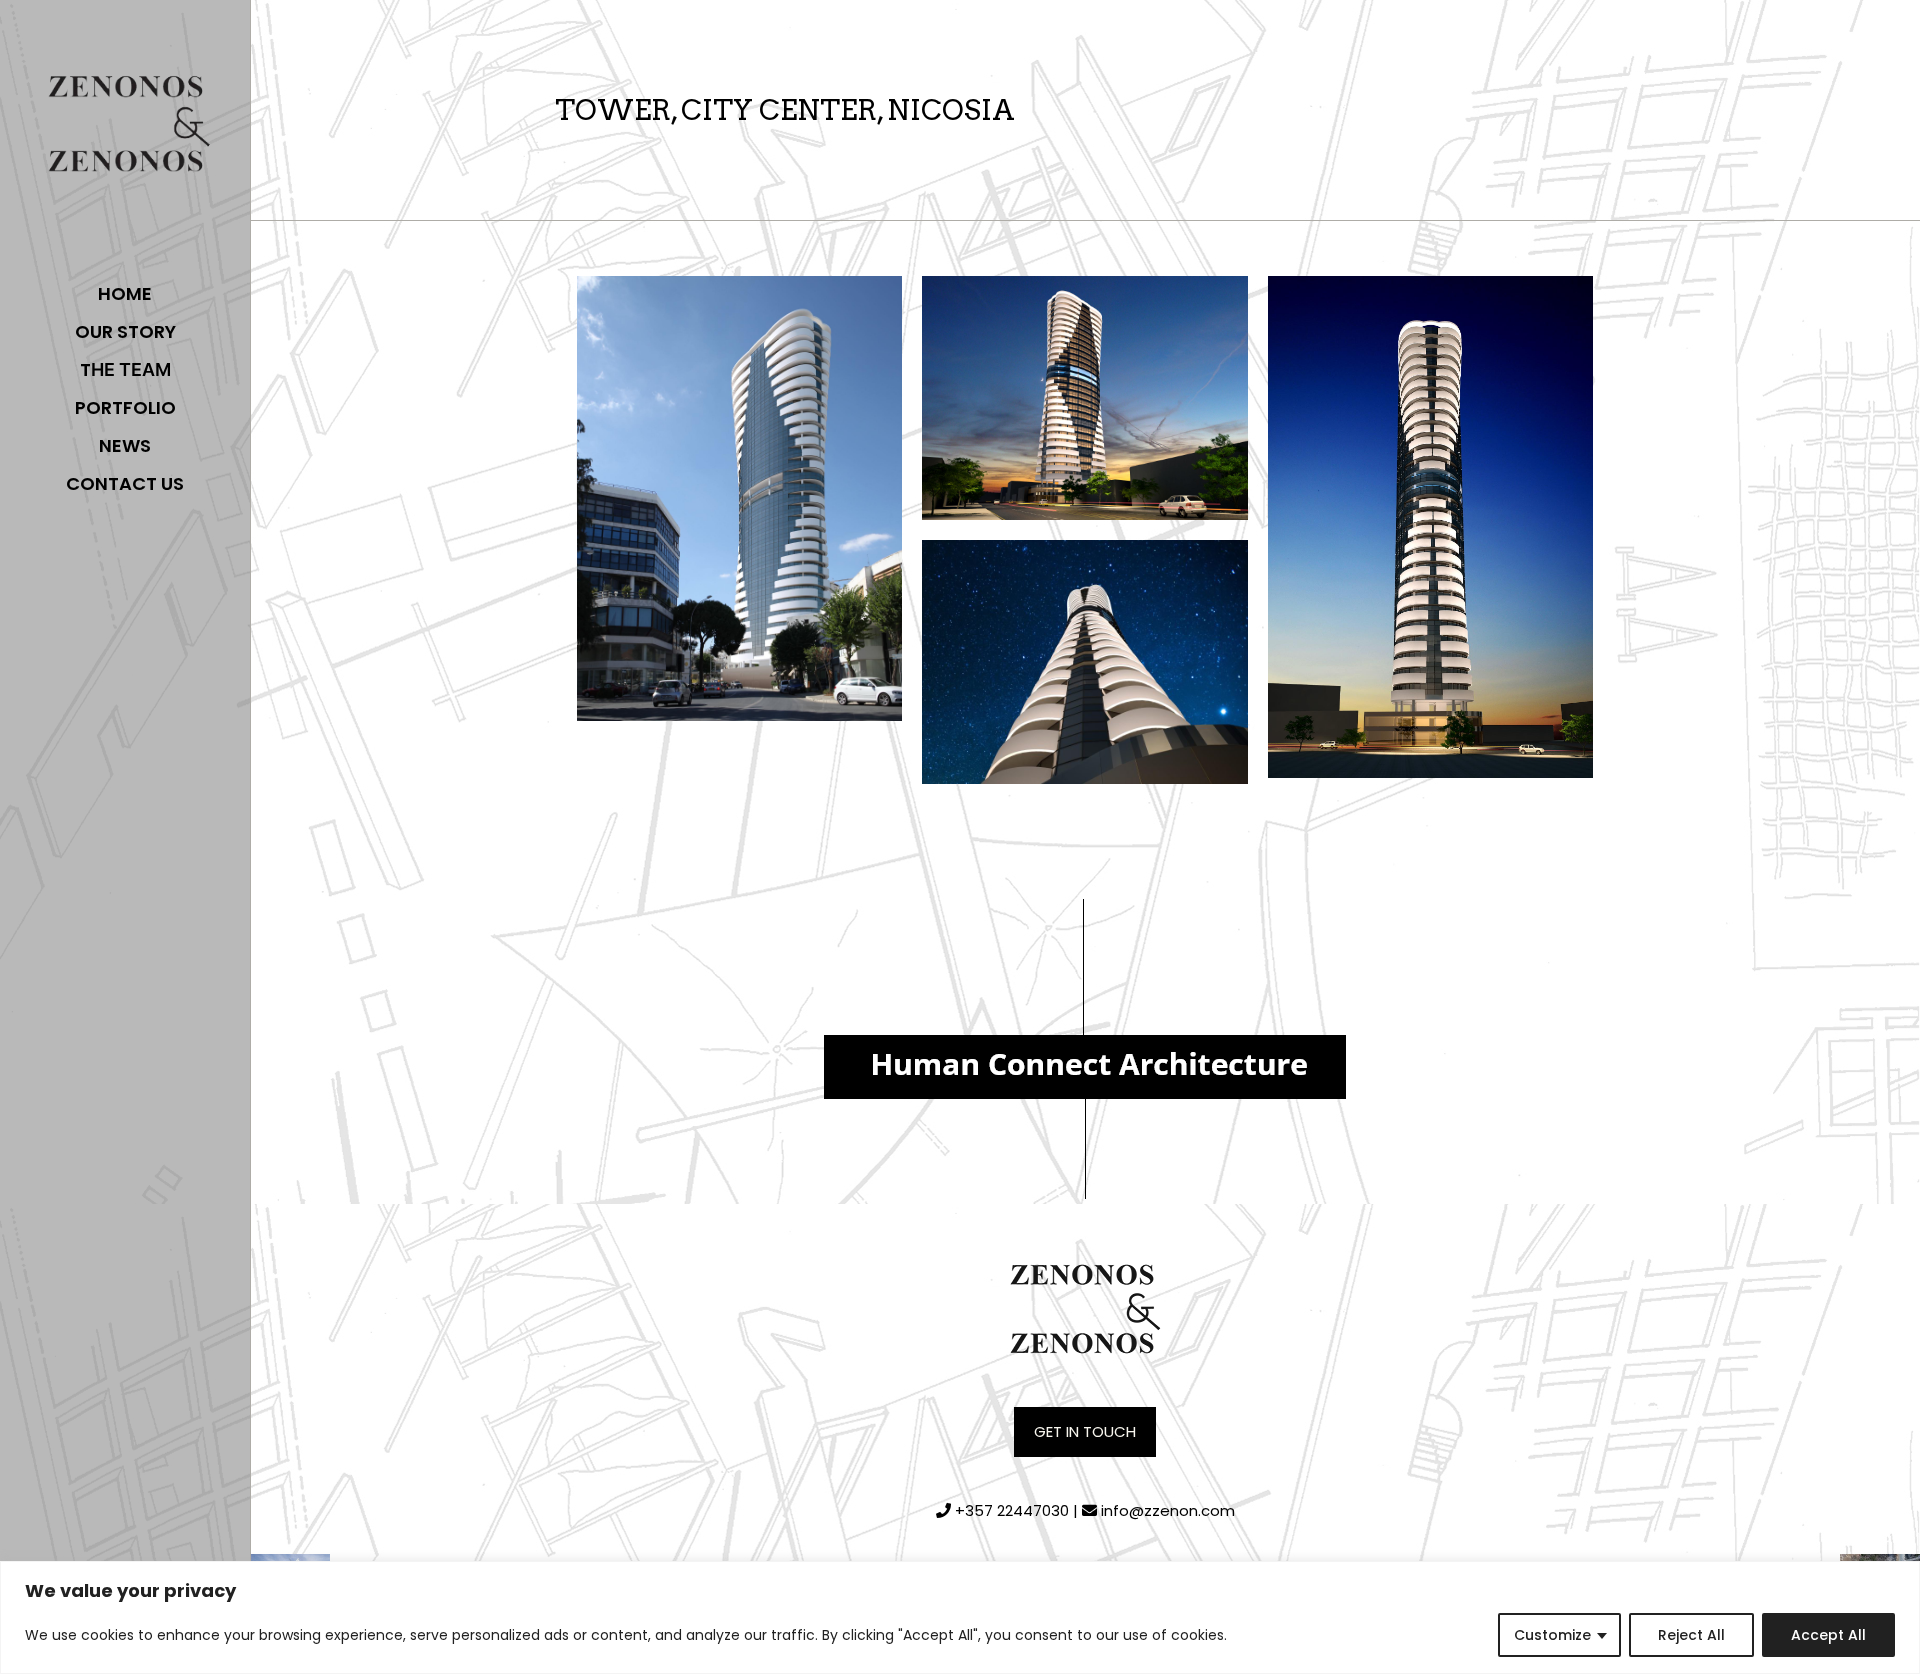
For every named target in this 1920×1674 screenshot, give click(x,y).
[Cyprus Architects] (125, 130)
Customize (1552, 1635)
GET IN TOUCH (1085, 1431)
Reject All (1691, 1635)
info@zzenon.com (1168, 1510)
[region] (960, 1617)
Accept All (1828, 1635)
